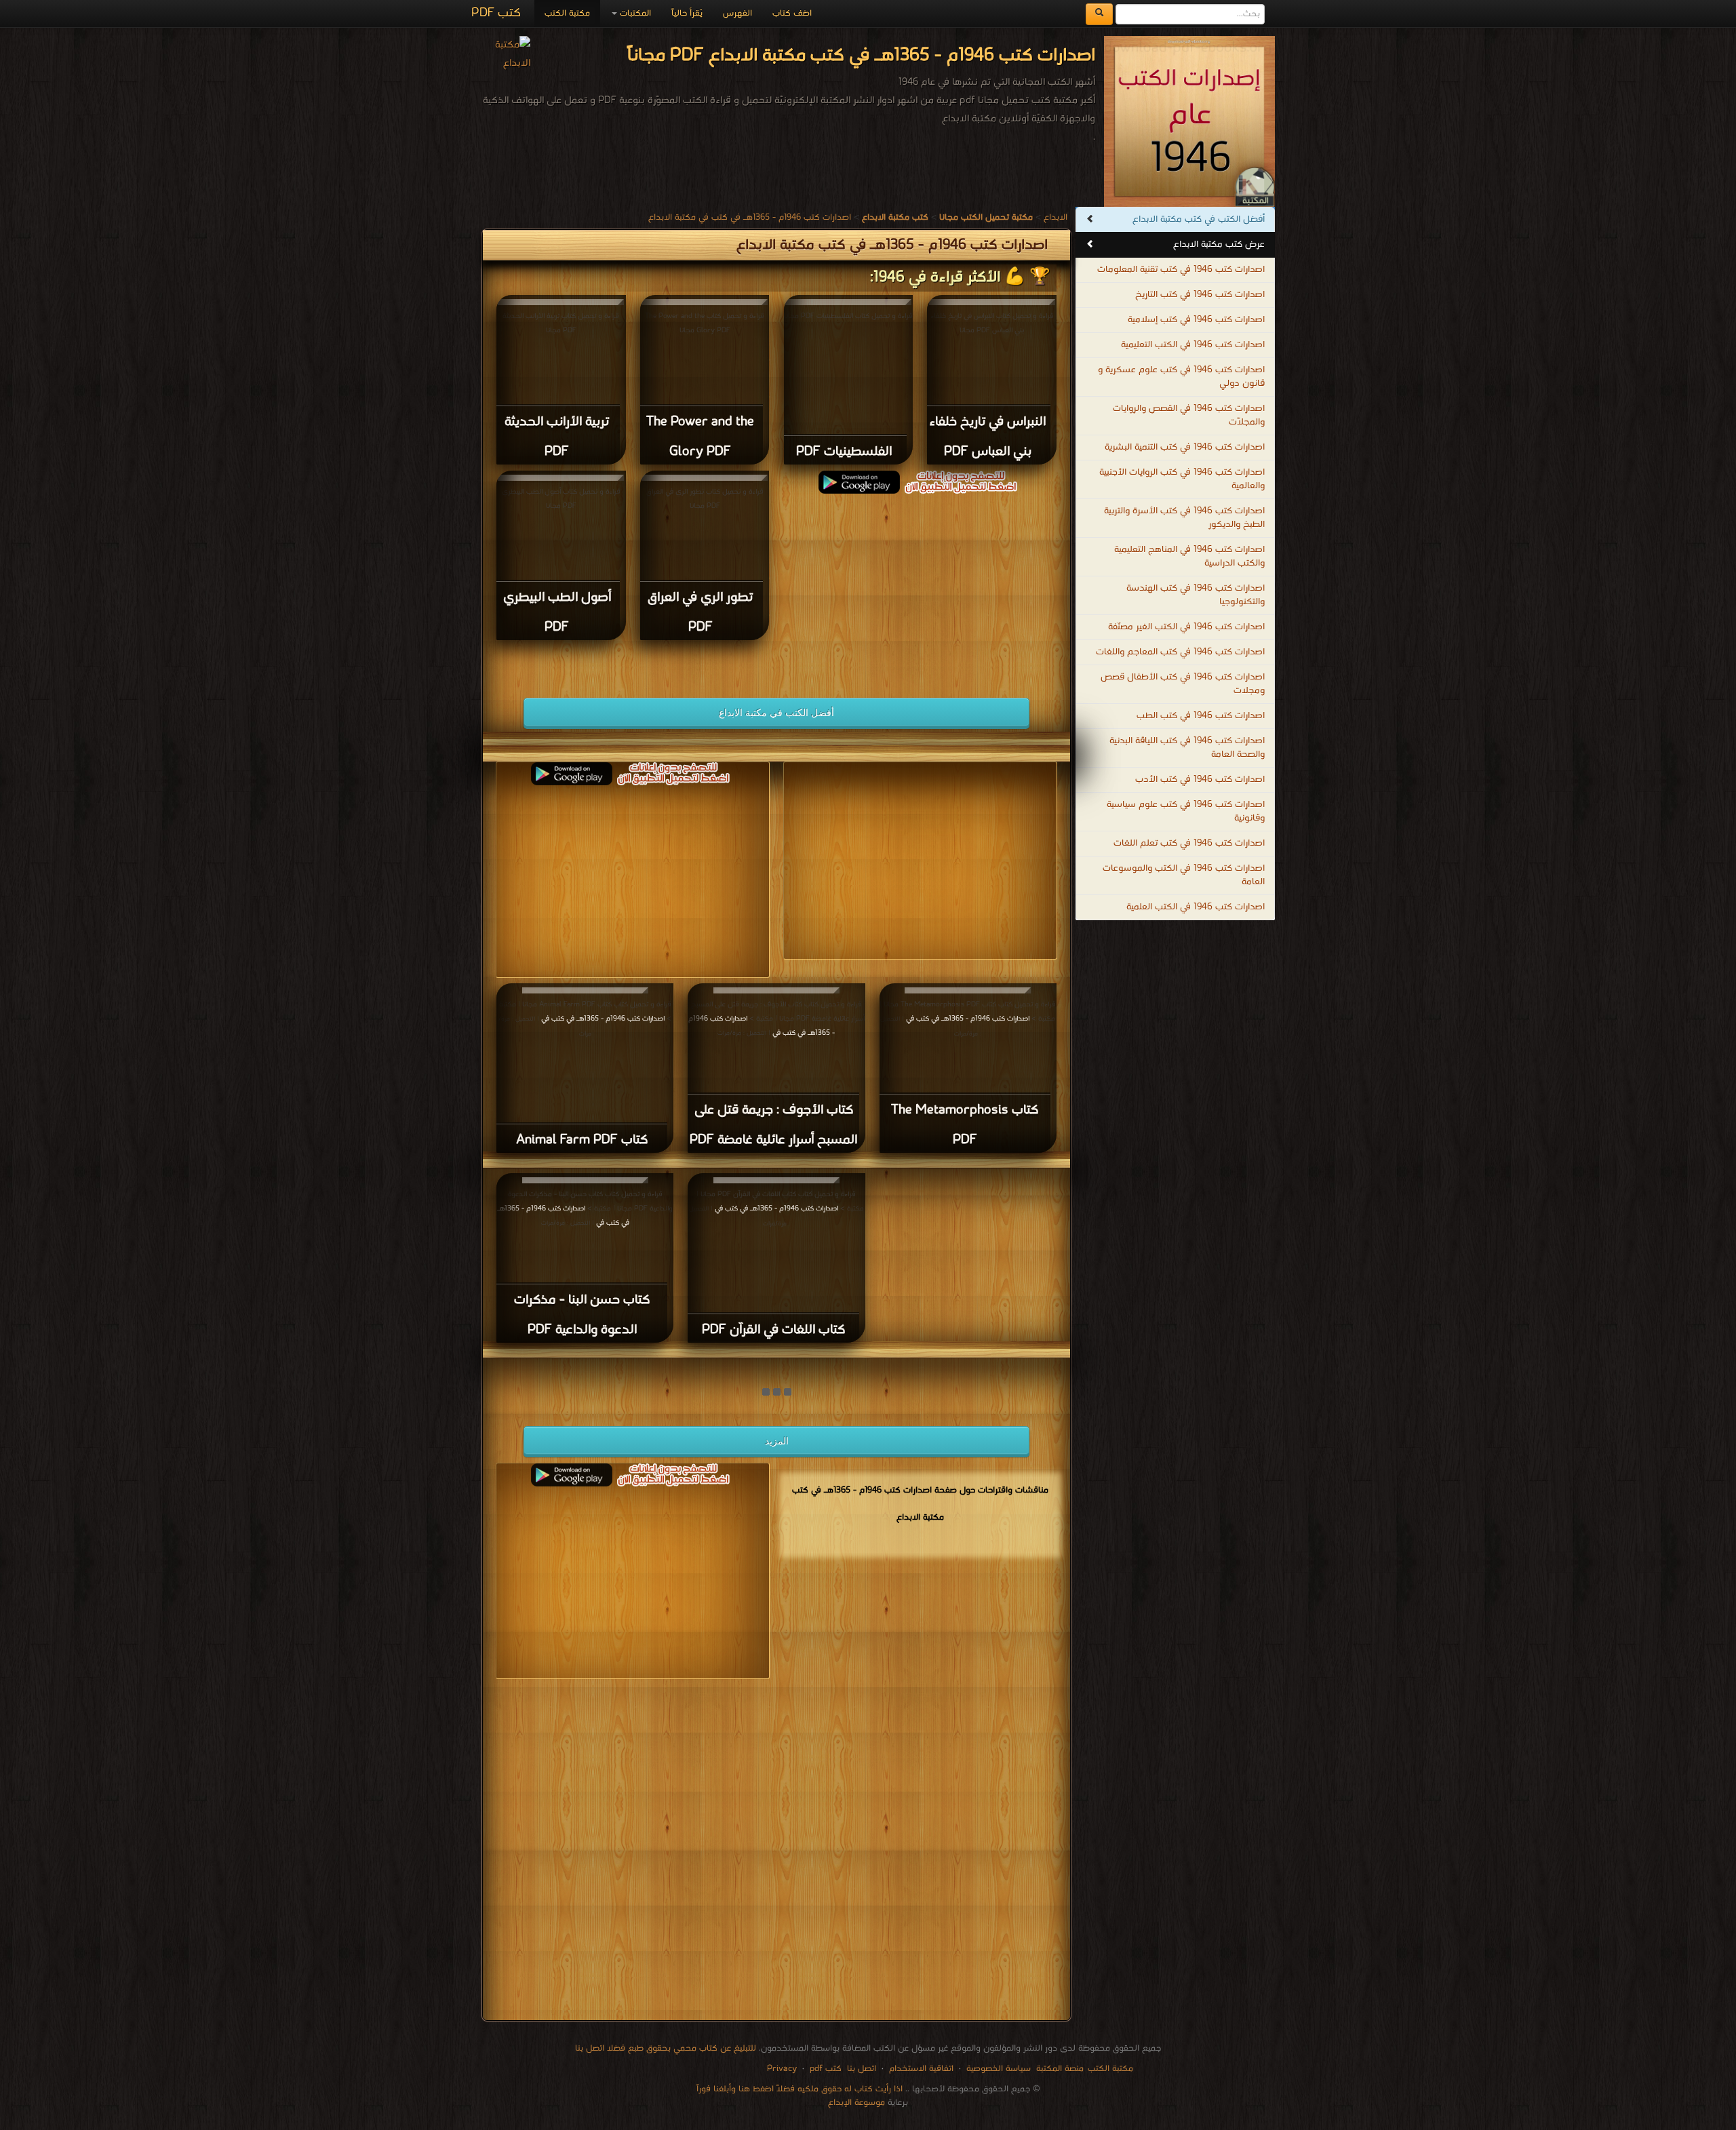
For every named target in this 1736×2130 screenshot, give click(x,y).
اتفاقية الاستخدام (920, 2069)
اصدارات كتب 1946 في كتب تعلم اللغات (1189, 843)
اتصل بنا (860, 2069)
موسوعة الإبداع (856, 2103)
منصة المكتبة (1060, 2069)
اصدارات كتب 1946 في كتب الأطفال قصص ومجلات (1183, 684)
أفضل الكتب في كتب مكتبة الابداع (1199, 219)
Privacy (782, 2069)
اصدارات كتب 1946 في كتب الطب (1201, 716)
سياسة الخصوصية (999, 2069)
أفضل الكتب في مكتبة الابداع (776, 713)
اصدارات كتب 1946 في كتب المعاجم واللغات (1180, 652)
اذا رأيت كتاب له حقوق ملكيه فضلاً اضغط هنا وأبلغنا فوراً (800, 2089)
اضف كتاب (792, 13)
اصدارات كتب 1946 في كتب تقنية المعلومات (1181, 270)
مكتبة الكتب (567, 13)
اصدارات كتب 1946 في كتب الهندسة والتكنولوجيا (1196, 595)
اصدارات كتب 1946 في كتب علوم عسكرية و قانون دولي (1181, 377)
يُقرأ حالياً (687, 13)
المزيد (777, 1441)
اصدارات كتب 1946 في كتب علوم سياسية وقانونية (1186, 811)
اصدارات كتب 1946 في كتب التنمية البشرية (1185, 447)
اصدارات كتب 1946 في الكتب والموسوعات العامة (1184, 875)
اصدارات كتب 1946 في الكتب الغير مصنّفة (1186, 627)
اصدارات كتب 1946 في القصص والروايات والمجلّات (1189, 415)
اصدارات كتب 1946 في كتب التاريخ (1200, 295)
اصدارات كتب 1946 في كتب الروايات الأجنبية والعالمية (1182, 479)
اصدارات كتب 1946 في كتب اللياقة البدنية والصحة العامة (1187, 748)
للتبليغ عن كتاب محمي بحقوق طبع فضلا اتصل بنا (666, 2048)
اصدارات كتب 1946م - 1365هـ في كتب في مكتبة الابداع (750, 217)
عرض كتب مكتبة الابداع (1219, 244)
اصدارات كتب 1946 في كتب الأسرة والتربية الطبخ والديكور (1184, 518)
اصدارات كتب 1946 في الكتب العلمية (1196, 907)
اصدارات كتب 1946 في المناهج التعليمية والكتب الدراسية (1189, 556)
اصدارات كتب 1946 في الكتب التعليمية (1193, 345)
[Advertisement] (920, 589)
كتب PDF (496, 13)
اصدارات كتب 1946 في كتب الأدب (1200, 780)
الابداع (1056, 217)
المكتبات (634, 13)
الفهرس (737, 13)
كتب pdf (826, 2069)
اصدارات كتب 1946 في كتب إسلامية (1196, 320)
